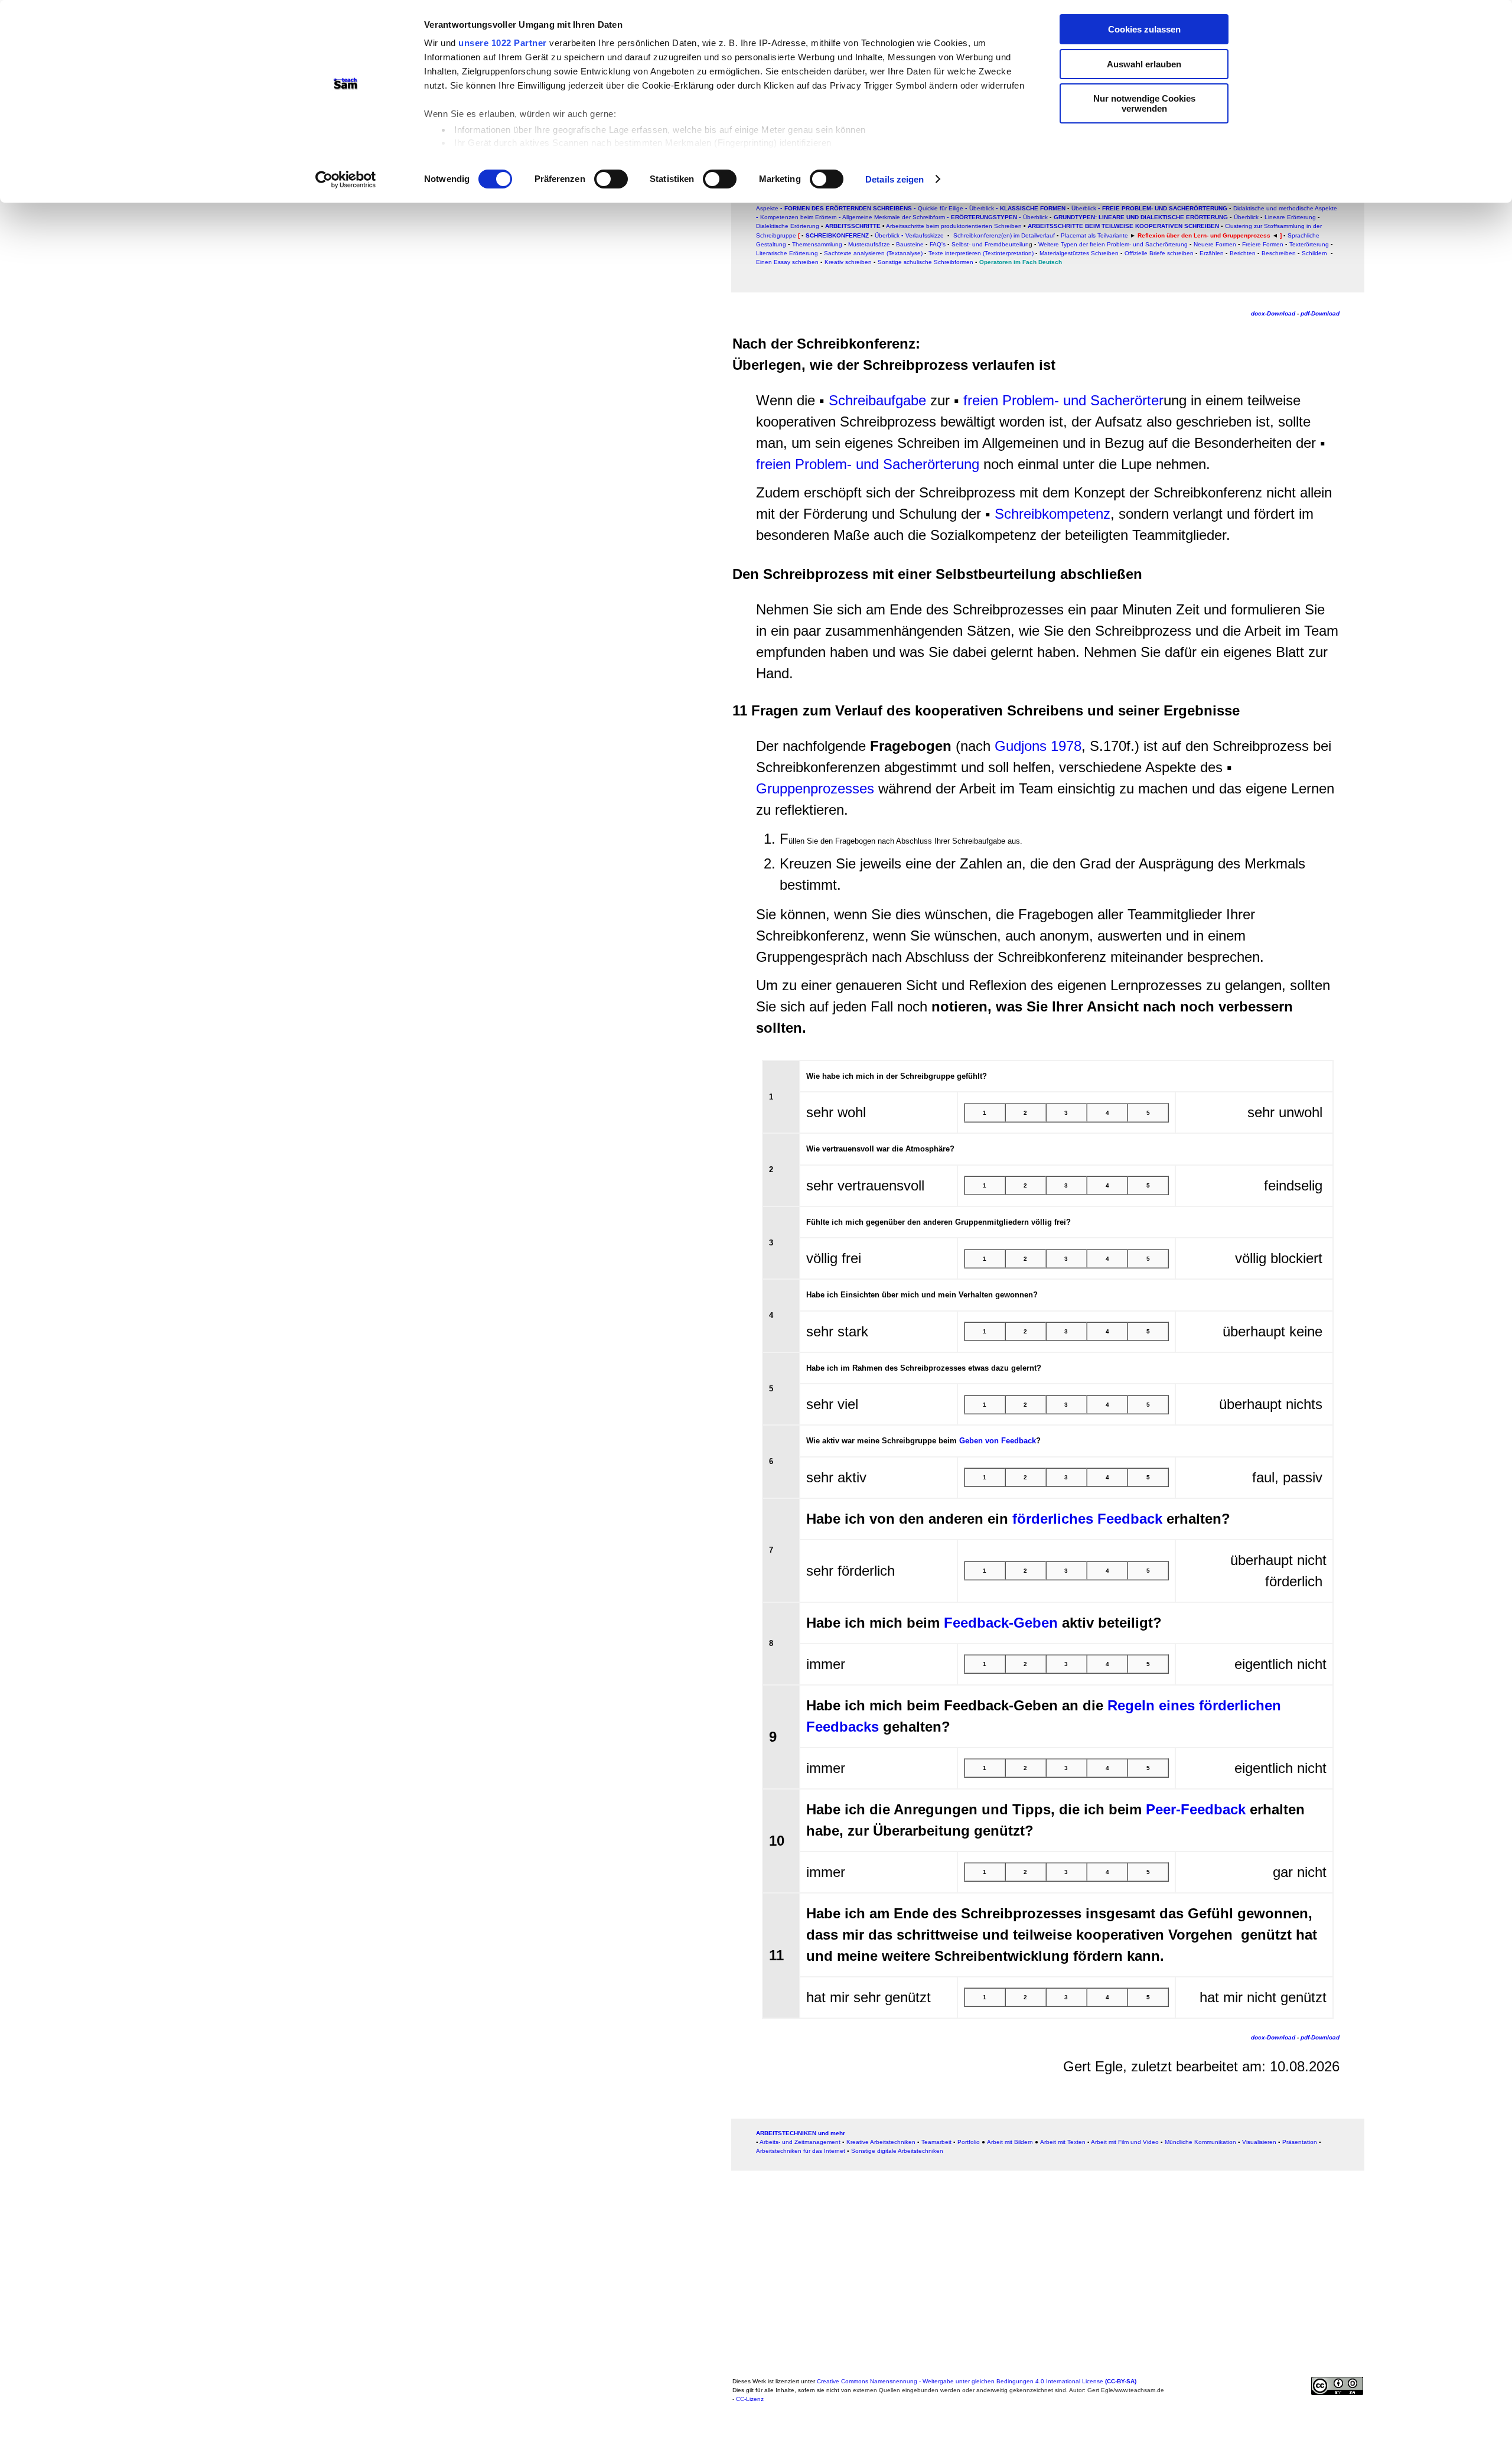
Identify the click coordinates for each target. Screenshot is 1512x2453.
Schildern (1314, 253)
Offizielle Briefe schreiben (1159, 253)
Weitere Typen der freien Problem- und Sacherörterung (1113, 244)
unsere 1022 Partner (503, 43)
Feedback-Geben (1001, 1623)
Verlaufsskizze (926, 235)
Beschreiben (1279, 253)
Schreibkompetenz (1052, 514)
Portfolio (969, 2142)
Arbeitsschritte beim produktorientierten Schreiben (954, 226)
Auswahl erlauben (1144, 64)
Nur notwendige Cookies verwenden (1144, 103)
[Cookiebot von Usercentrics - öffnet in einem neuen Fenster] (346, 180)
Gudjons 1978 (1038, 746)
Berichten (1243, 253)
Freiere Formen (1263, 244)
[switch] (611, 179)
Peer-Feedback (1196, 1809)
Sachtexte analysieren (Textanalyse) (874, 253)
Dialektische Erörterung (788, 226)
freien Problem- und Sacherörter (1063, 400)
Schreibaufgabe (877, 400)
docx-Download (1273, 313)
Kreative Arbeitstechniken (881, 2142)
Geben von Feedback (998, 1441)
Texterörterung (1309, 244)
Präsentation (1300, 2142)
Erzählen (1212, 253)
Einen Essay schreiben (787, 262)
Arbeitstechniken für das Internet (801, 2151)
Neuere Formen (1215, 244)
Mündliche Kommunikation (1200, 2142)
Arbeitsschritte (853, 226)
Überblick (1246, 217)
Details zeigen (895, 179)
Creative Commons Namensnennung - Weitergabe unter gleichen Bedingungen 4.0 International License (977, 2381)
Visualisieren (1259, 2142)
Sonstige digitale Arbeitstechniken (897, 2151)
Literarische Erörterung (787, 253)
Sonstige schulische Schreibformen (926, 262)
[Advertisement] (374, 341)
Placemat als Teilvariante (1094, 235)
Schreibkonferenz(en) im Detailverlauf (1004, 235)
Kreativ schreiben (848, 262)
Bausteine (910, 244)
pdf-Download (1320, 313)
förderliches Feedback (1087, 1519)
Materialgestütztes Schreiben (1079, 253)
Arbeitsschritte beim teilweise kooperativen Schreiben (1123, 226)
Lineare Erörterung (1290, 217)
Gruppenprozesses (815, 788)
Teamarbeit (936, 2142)
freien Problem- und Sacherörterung (870, 464)
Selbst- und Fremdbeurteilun (990, 244)
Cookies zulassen (1144, 29)
